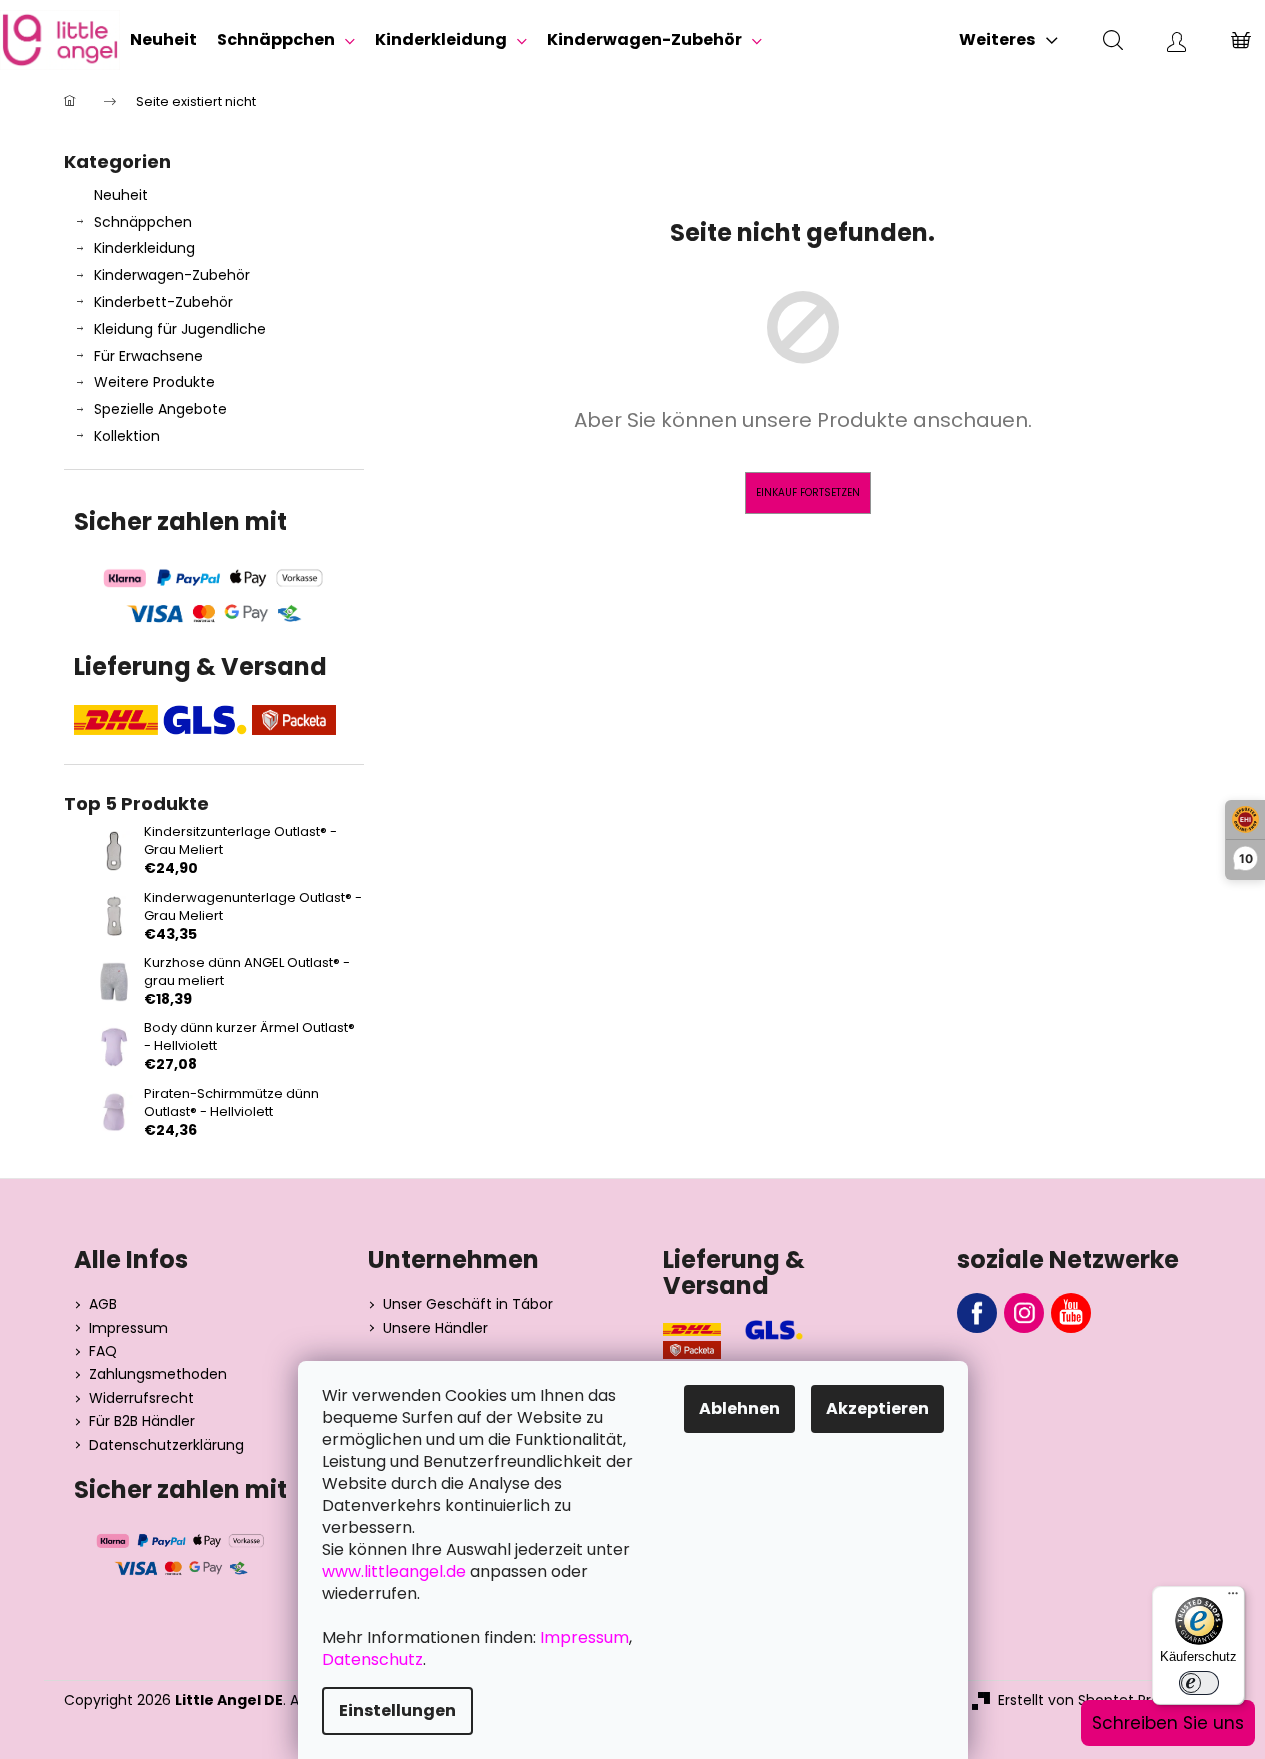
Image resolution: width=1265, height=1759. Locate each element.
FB (977, 1313)
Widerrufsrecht (141, 1398)
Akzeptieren (877, 1408)
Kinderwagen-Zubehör (172, 275)
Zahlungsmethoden (158, 1374)
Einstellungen (397, 1710)
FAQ (103, 1351)
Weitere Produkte (154, 382)
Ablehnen (739, 1408)
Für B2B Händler (142, 1421)
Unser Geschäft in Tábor (468, 1304)
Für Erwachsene (148, 356)
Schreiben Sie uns (1168, 1723)
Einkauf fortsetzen (808, 492)
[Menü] (1233, 1598)
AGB (103, 1304)
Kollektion (127, 436)
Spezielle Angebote (160, 409)
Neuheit (121, 195)
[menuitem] (163, 40)
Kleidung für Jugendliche (180, 329)
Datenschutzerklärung (166, 1445)
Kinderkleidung (144, 248)
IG (1024, 1313)
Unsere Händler (435, 1328)
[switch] (1199, 1683)
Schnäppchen (143, 222)
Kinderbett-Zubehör (163, 302)
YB (1071, 1313)
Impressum (128, 1328)
